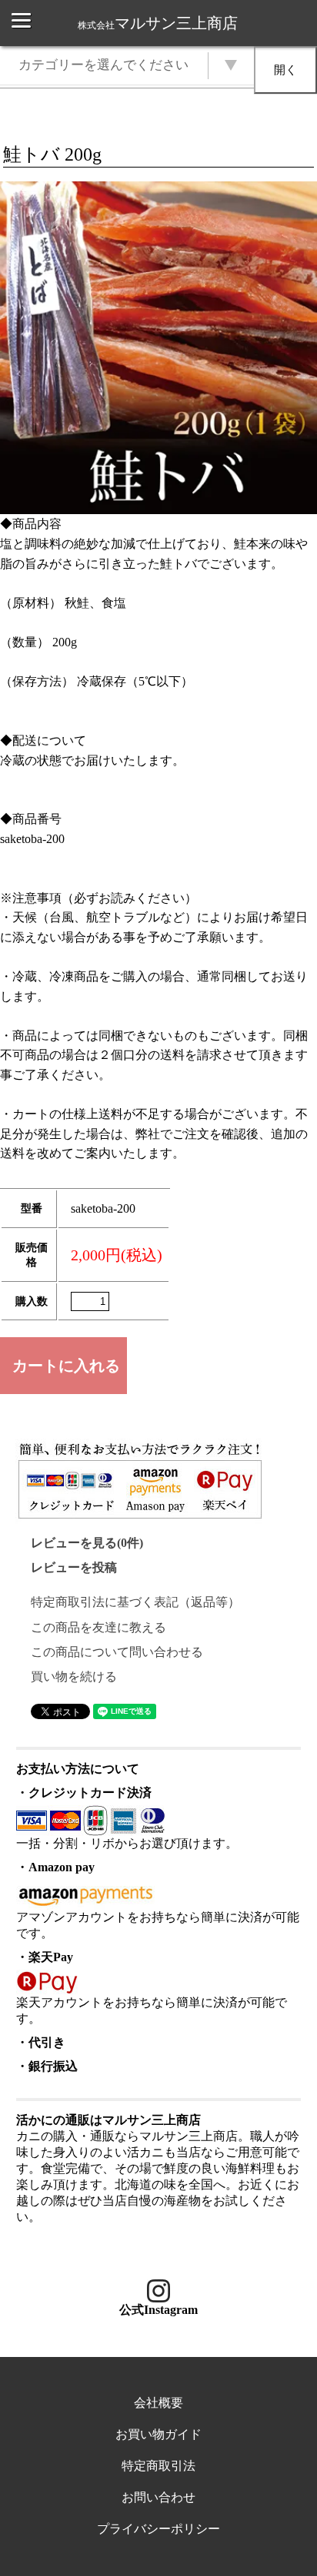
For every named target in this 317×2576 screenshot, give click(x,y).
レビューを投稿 (74, 1567)
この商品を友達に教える (98, 1627)
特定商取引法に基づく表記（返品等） (135, 1602)
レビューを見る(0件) (87, 1543)
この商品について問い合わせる (117, 1652)
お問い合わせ (158, 2497)
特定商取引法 (158, 2466)
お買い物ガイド (158, 2434)
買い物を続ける (74, 1676)
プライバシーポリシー (158, 2529)
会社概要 (158, 2403)
